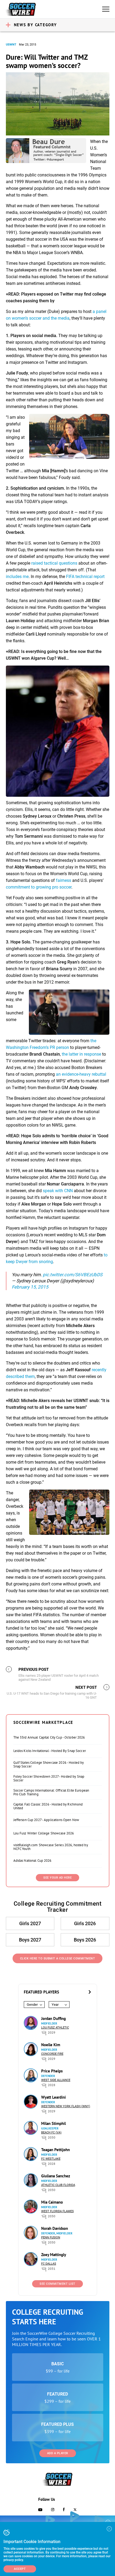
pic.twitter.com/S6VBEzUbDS (73, 1275)
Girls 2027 (30, 1923)
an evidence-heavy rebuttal (81, 1074)
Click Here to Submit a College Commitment (58, 1959)
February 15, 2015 (30, 1287)
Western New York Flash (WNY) (66, 2106)
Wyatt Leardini (53, 2097)
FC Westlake (51, 2159)
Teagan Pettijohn (55, 2150)
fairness (64, 880)
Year (55, 2005)
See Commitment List (57, 2284)
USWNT (11, 45)
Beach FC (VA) (51, 2133)
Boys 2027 (30, 1940)
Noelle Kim (51, 2045)
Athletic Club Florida (58, 2185)
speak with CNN (58, 1191)
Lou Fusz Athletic (55, 2028)
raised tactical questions (54, 563)
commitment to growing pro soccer (39, 887)
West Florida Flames (57, 2211)
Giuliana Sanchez (56, 2176)
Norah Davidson (55, 2228)
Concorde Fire (52, 2054)
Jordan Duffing (53, 2018)
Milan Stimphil (53, 2123)
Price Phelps (52, 2071)
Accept (20, 2569)
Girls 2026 (85, 1923)
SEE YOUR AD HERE (57, 1878)
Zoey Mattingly (54, 2255)
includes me (17, 577)
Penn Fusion (51, 2237)
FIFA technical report (85, 577)
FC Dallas (49, 2264)
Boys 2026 (85, 1940)
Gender (32, 2005)
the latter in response (81, 1054)
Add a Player (58, 2453)
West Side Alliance (56, 2080)
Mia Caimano (52, 2202)
